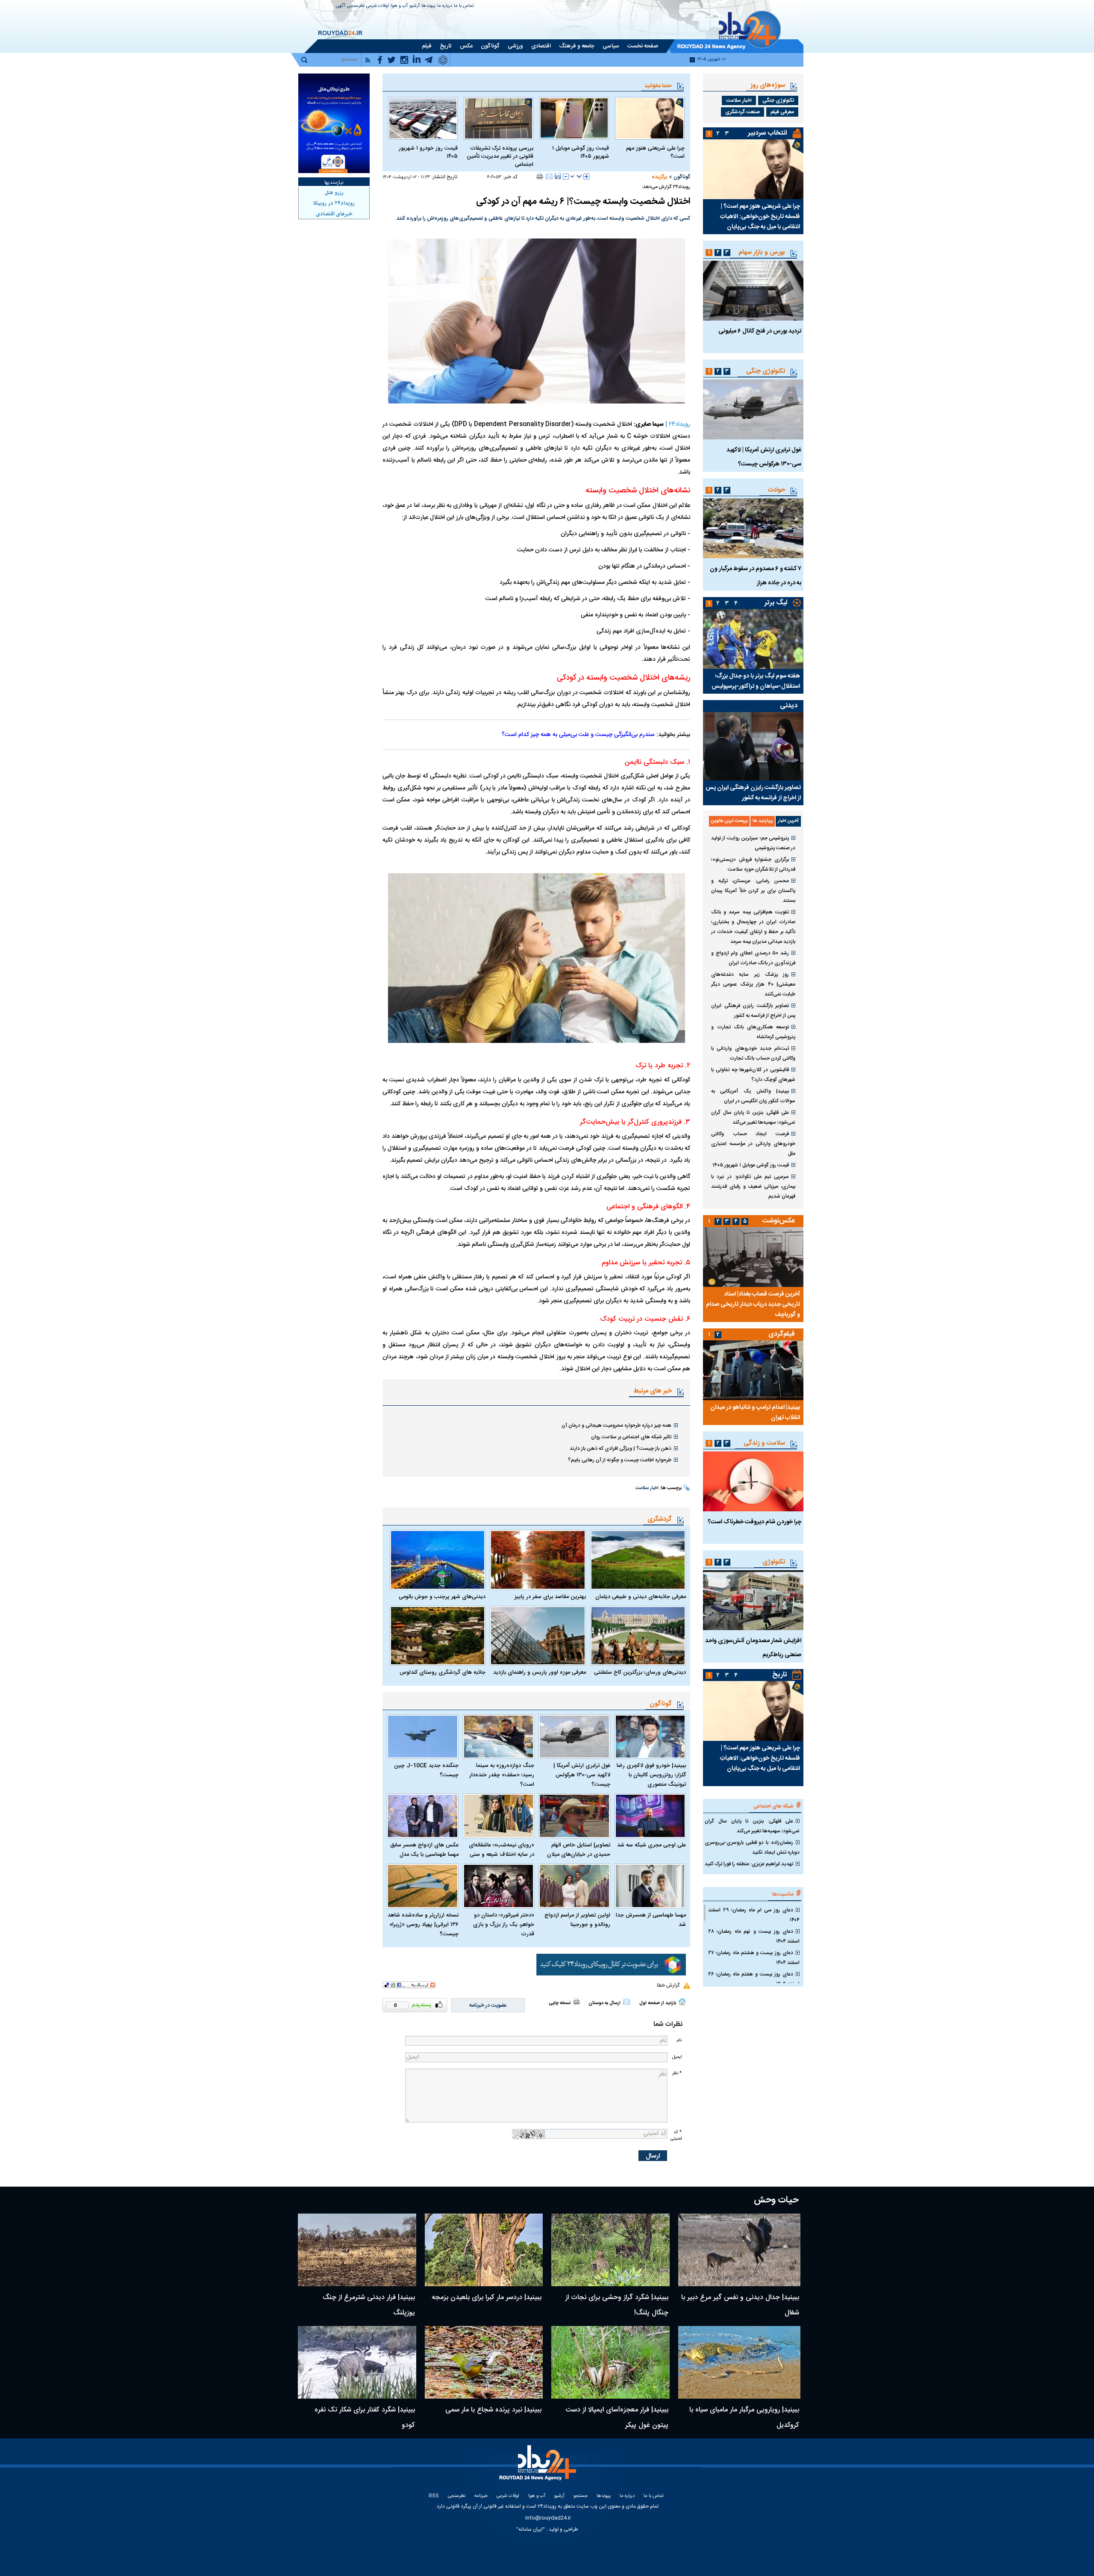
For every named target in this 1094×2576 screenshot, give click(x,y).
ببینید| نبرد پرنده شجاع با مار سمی (493, 2410)
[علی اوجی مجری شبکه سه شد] (650, 1816)
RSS (434, 2496)
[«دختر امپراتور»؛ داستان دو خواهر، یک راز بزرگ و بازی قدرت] (499, 1886)
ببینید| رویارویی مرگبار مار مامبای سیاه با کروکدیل (744, 2418)
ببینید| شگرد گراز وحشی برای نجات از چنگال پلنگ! (617, 2305)
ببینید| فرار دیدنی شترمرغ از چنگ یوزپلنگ (369, 2305)
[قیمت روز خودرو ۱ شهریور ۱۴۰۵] (423, 118)
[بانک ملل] (334, 123)
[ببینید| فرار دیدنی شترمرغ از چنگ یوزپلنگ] (357, 2250)
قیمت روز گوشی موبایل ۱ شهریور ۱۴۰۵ (581, 153)
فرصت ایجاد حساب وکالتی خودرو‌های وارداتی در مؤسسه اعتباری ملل (753, 1144)
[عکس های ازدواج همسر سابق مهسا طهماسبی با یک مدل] (423, 1816)
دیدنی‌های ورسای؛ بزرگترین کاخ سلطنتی (640, 1672)
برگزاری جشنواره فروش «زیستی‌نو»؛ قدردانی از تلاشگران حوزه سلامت (753, 864)
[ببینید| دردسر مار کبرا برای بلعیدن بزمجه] (484, 2250)
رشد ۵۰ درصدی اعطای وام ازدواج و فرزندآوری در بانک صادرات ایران (753, 958)
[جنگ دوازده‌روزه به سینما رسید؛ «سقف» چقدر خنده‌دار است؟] (499, 1737)
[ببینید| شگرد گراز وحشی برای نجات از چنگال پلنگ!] (610, 2250)
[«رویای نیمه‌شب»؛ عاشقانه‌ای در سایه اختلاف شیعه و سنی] (499, 1816)
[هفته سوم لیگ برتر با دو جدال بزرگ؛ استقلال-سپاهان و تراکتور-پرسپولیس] (753, 639)
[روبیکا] (611, 1965)
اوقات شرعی (378, 6)
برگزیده (659, 177)
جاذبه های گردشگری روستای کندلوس (443, 1672)
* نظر (677, 2073)
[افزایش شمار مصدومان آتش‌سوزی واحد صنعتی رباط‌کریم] (753, 1600)
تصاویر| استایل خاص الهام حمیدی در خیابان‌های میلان (579, 1850)
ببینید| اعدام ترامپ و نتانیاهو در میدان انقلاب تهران (755, 1413)
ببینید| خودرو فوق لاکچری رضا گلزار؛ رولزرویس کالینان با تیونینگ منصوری (651, 1775)
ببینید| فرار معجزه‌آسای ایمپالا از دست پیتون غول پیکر (617, 2418)
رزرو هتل (334, 193)
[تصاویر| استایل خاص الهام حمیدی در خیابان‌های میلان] (574, 1816)
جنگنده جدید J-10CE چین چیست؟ (426, 1770)
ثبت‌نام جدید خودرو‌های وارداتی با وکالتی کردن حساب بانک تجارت (753, 1053)
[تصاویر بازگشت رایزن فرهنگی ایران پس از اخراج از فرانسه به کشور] (753, 746)
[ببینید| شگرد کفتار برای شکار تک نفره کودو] (357, 2362)
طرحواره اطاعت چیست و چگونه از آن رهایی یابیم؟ (620, 1460)
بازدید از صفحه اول (658, 2003)
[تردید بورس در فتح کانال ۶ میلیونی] (753, 291)
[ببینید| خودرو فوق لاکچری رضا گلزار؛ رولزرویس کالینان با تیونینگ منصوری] (650, 1737)
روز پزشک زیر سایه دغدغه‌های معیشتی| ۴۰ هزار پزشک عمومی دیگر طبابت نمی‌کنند (753, 984)
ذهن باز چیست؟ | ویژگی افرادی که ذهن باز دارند (621, 1448)
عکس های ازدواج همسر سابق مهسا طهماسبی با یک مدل (424, 1850)
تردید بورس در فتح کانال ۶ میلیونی (760, 331)
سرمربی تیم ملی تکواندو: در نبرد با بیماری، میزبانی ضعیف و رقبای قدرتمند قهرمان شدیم (753, 1186)
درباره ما (445, 6)
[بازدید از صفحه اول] (682, 2002)
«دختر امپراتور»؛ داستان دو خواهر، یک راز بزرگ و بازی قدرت (504, 1925)
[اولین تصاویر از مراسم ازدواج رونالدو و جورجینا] (574, 1886)
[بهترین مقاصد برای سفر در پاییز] (538, 1560)
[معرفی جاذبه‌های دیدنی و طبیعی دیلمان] (638, 1560)
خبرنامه (481, 2496)
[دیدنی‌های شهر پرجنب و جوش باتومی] (438, 1560)
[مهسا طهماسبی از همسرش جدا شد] (650, 1886)
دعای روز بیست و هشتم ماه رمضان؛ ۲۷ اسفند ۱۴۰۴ (754, 1958)
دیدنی (789, 706)
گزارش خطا (668, 1985)
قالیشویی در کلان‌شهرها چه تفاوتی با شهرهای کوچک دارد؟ (753, 1075)
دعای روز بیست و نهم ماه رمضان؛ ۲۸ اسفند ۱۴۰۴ (754, 1936)
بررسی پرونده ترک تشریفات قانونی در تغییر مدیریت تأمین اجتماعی (500, 157)
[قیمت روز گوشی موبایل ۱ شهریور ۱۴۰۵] (574, 118)
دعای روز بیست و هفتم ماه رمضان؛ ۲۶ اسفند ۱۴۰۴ (754, 1979)
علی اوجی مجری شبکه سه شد (651, 1845)
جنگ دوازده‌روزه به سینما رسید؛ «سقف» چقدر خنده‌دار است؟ (502, 1775)
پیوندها (428, 6)
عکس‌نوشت (779, 1221)
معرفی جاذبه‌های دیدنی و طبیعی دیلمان (641, 1597)
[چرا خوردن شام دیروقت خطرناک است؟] (753, 1481)
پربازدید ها (763, 821)
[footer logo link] (539, 2468)
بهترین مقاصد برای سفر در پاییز (550, 1597)
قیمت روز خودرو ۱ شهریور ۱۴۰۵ (428, 153)
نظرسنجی (356, 6)
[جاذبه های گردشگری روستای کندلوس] (438, 1636)
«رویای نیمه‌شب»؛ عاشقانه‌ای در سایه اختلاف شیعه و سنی (501, 1850)
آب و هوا (399, 6)
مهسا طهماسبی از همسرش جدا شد (651, 1920)
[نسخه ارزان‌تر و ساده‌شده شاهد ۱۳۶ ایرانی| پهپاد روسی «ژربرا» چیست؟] (423, 1886)
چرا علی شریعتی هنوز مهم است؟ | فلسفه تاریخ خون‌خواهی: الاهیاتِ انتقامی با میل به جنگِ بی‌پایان (760, 217)
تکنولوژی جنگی (778, 100)
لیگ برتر (776, 603)
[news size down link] (566, 177)
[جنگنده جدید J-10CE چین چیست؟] (423, 1737)
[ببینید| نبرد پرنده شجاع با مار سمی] (484, 2362)
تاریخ (780, 1675)
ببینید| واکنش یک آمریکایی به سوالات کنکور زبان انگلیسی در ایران (753, 1096)
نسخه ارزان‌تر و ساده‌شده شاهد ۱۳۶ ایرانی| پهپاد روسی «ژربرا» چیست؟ (423, 1925)
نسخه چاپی (560, 2003)
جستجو (581, 2496)
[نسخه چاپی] (540, 176)
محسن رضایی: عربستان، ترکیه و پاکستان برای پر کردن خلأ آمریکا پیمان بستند (753, 891)
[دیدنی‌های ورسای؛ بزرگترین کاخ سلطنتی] (638, 1636)
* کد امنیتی (676, 2135)
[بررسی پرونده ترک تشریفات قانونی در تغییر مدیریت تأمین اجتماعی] (498, 118)
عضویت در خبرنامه (488, 2005)
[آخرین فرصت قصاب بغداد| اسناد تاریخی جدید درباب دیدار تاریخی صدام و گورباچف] (753, 1257)
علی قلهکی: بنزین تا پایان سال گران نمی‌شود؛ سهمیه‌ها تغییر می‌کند (753, 1117)
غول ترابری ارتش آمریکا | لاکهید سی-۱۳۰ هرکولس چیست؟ (582, 1775)
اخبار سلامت (647, 1488)
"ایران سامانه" (531, 2529)
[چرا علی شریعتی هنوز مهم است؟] (650, 118)
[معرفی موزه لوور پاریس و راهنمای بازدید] (538, 1636)
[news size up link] (586, 177)
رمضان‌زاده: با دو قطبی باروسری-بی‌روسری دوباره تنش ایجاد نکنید (752, 1847)
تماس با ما (464, 6)
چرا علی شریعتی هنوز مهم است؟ (655, 153)
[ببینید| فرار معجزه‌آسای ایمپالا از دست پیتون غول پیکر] (610, 2362)
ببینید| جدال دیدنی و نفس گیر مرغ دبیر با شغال (740, 2305)
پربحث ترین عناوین (729, 821)
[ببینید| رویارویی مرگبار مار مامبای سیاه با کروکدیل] (740, 2362)
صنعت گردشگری (743, 112)
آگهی (341, 6)
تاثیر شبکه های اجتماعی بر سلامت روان (631, 1437)
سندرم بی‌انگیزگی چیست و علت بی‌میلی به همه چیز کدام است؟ (578, 735)
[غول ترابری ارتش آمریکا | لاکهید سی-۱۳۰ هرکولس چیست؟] (574, 1737)
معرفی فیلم (782, 112)
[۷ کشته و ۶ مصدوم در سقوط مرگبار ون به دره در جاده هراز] (753, 528)
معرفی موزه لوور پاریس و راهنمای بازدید (539, 1672)
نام (679, 2040)
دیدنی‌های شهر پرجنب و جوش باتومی (442, 1597)
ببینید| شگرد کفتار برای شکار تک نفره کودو (365, 2418)
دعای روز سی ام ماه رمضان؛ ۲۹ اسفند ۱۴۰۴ (754, 1915)
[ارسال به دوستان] (549, 176)
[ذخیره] (558, 176)
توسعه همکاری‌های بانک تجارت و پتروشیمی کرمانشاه (753, 1032)
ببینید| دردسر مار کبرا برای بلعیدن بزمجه (487, 2298)
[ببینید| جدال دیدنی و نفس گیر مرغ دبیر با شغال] (740, 2250)
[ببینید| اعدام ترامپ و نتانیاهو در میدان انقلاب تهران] (753, 1370)
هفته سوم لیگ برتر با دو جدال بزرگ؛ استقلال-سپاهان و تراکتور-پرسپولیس (756, 681)
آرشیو (415, 6)
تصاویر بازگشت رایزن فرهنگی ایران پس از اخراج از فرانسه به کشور (753, 793)
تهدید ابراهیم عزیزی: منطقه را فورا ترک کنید (749, 1864)
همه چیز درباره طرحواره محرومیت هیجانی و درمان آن (616, 1425)
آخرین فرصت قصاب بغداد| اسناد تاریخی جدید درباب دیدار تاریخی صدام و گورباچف (753, 1304)
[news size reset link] (576, 177)
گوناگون (682, 177)
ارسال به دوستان (604, 2003)
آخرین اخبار (788, 821)
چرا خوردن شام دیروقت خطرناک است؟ (754, 1522)
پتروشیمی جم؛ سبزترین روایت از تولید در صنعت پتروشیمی (753, 843)
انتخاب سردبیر (768, 133)
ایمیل (677, 2057)
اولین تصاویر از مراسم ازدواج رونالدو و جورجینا (577, 1920)
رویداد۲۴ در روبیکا (334, 203)
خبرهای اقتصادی (334, 214)
